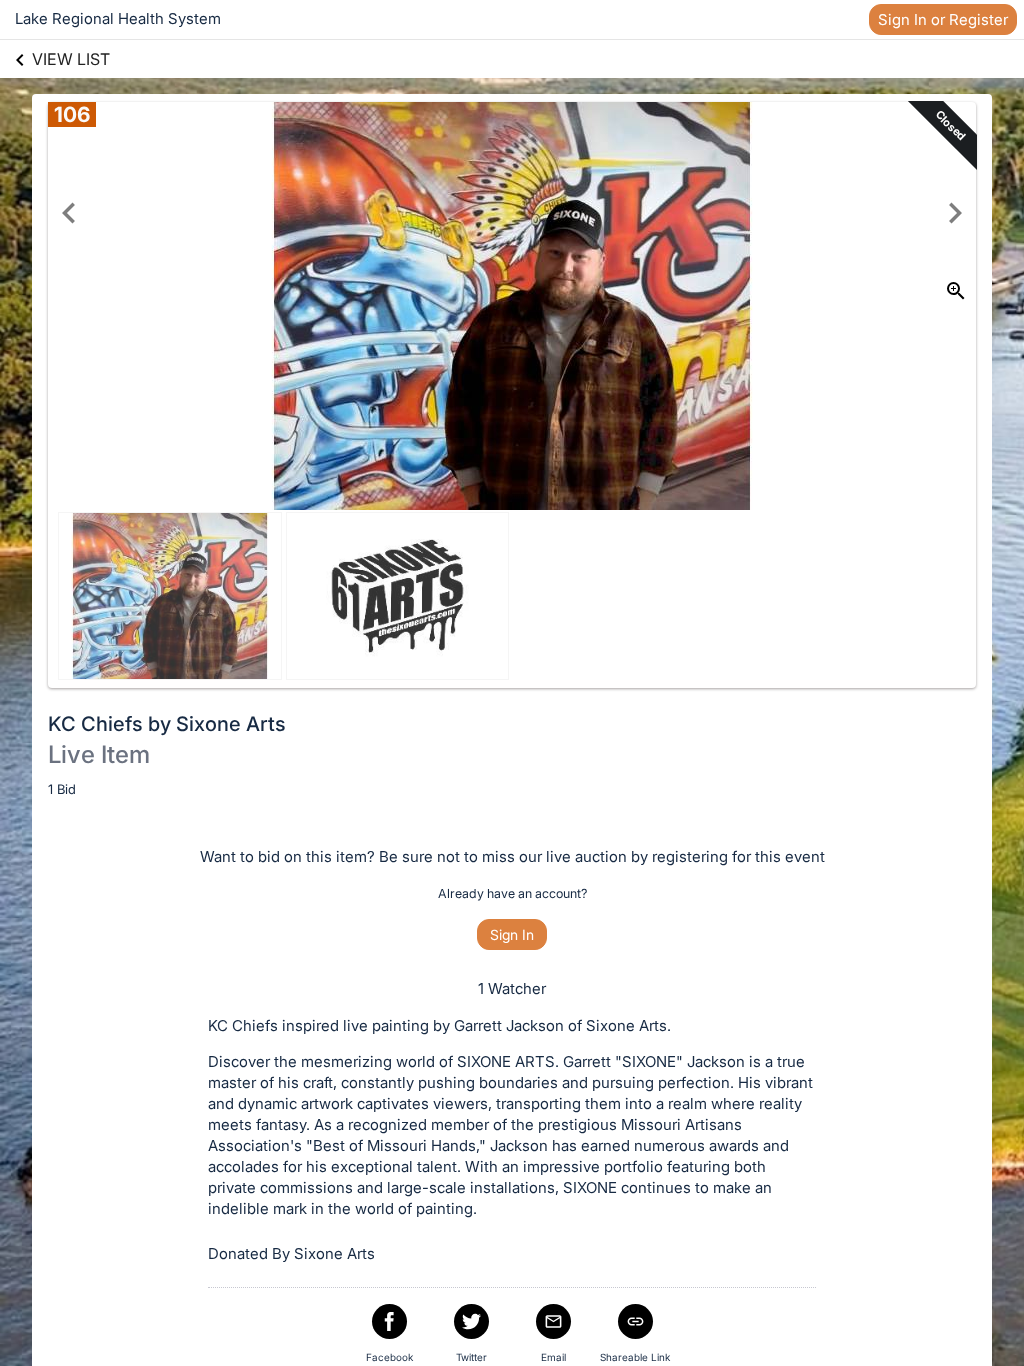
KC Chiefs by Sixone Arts (167, 724)
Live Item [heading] (99, 754)
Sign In (512, 934)
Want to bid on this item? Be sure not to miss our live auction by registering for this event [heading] (512, 856)
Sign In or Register (943, 19)
